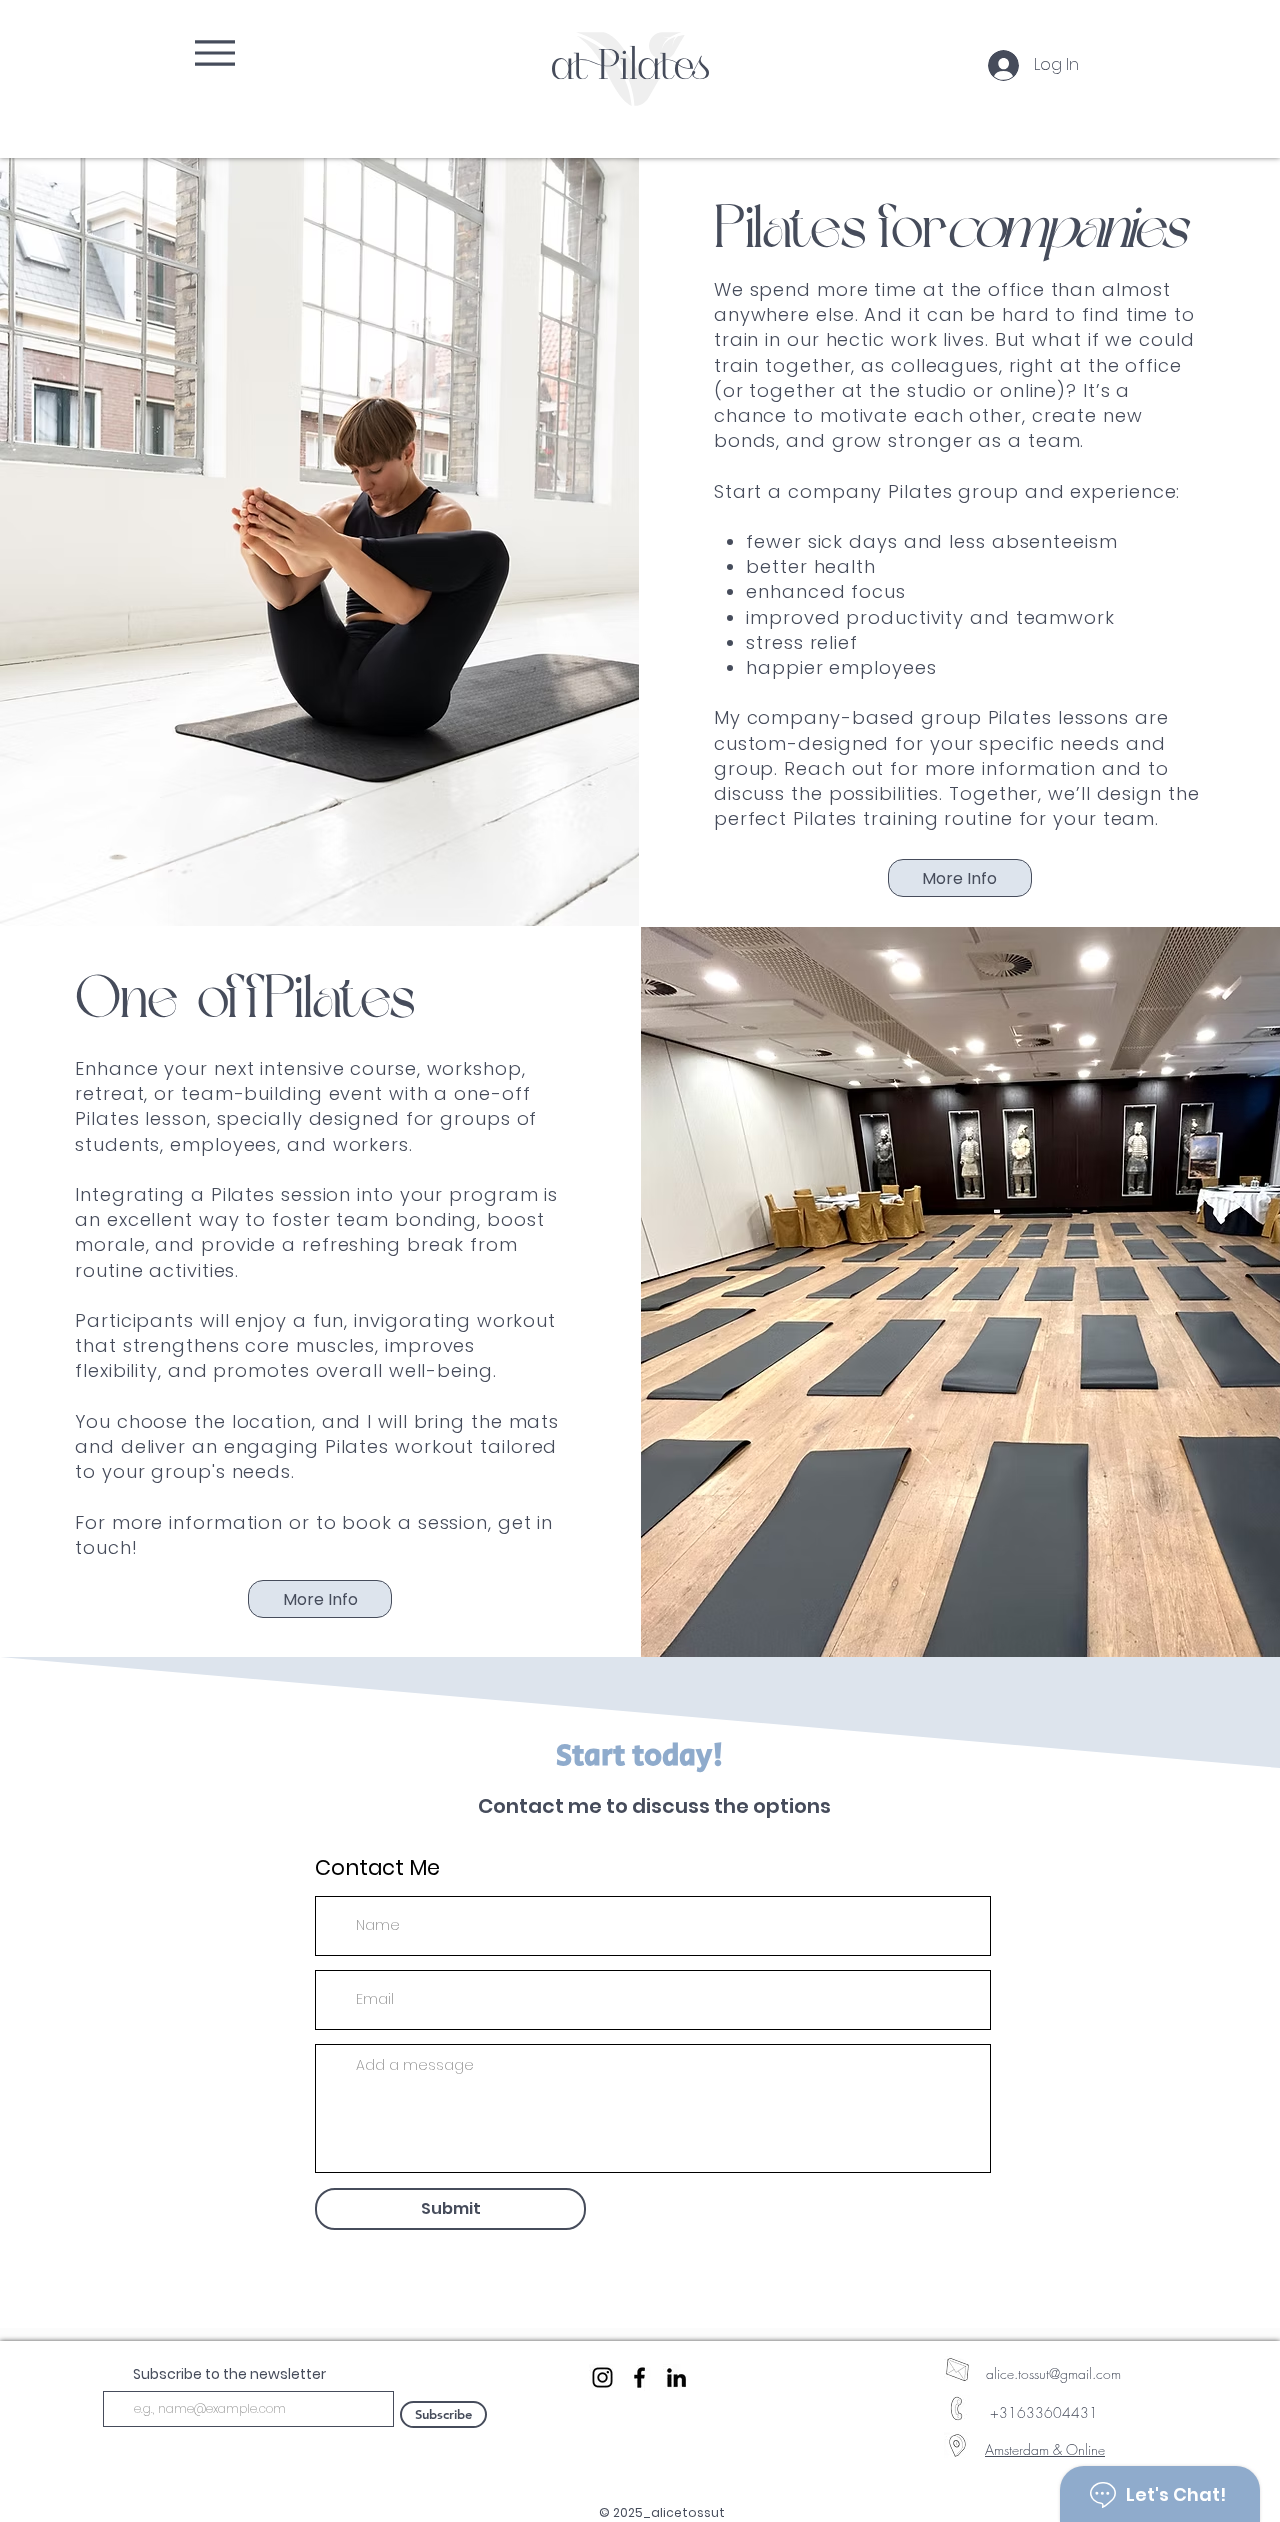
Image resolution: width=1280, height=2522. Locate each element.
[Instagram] (602, 2377)
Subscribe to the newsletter (229, 2374)
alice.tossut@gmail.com (1053, 2373)
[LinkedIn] (676, 2377)
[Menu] (213, 53)
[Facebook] (639, 2377)
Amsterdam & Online (1045, 2449)
